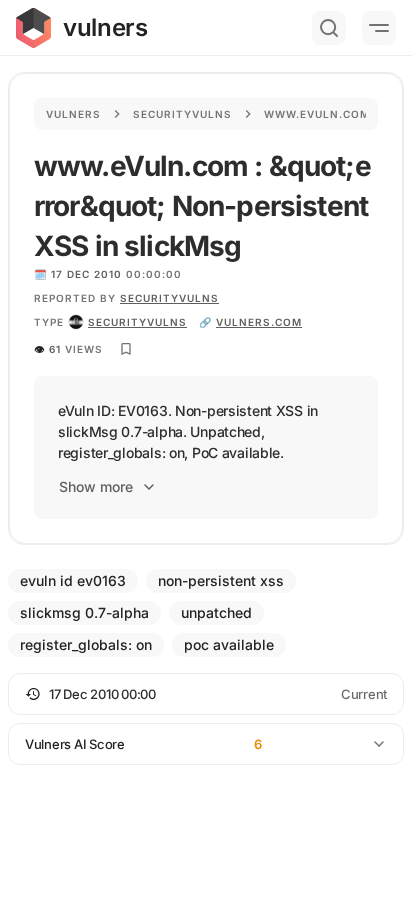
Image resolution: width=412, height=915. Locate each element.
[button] (206, 694)
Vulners (73, 114)
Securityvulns (182, 114)
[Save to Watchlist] (126, 349)
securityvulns (137, 322)
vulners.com (259, 322)
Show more (96, 486)
